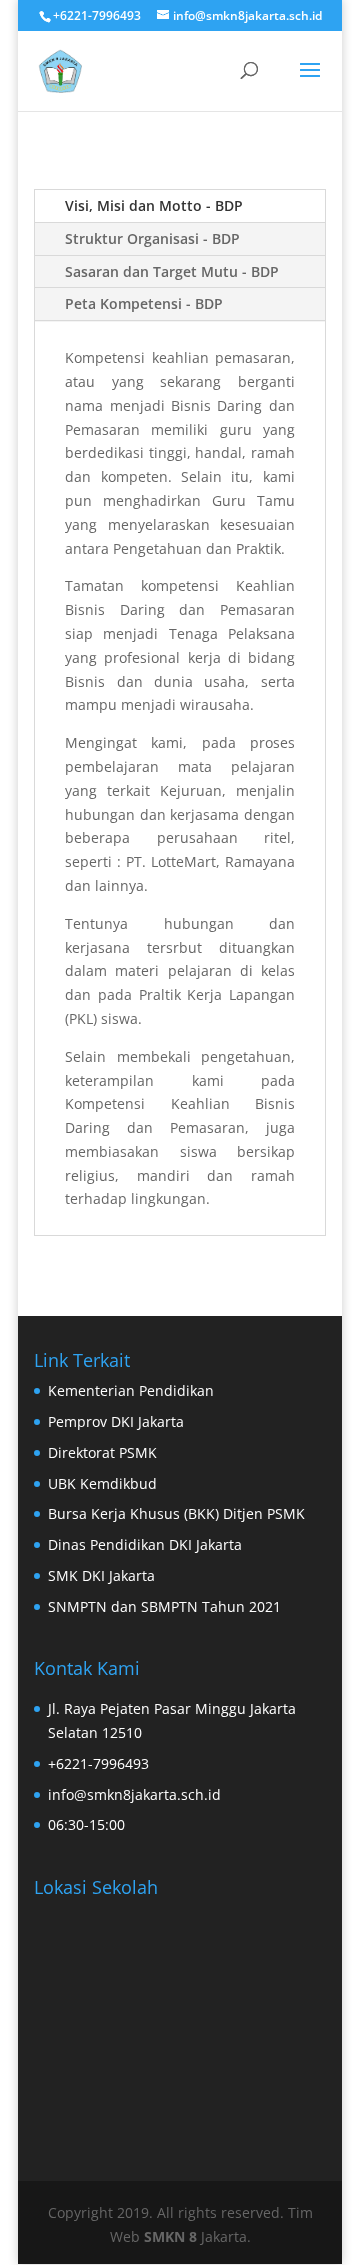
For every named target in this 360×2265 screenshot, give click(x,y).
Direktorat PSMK (102, 1452)
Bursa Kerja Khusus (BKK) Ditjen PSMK (176, 1513)
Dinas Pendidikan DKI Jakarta (145, 1544)
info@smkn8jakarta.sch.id (134, 1794)
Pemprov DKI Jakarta (116, 1421)
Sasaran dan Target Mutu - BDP (172, 271)
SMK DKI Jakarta (101, 1575)
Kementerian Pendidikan (131, 1390)
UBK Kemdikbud (102, 1483)
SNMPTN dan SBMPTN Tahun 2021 (164, 1606)
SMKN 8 (172, 2236)
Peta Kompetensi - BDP (144, 303)
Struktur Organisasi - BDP (152, 238)
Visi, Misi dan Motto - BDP (154, 205)
